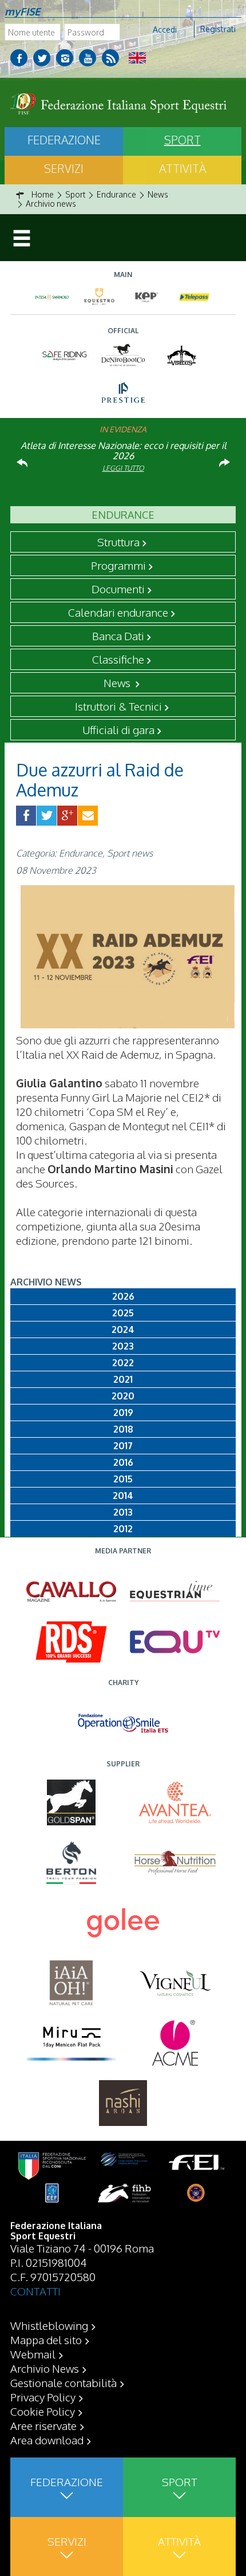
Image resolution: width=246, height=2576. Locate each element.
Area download (47, 2440)
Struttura (118, 542)
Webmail (33, 2354)
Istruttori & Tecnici (118, 706)
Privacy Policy (43, 2397)
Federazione (64, 140)
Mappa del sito (46, 2340)
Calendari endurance (118, 612)
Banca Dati (118, 636)
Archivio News (45, 2368)
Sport (182, 140)
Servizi (64, 168)
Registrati (218, 29)
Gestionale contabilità (64, 2382)
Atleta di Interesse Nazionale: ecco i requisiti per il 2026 (123, 451)
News (118, 683)
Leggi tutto (123, 468)
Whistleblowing (49, 2325)
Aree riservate (43, 2425)
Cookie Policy (43, 2411)
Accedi (165, 29)
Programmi (118, 565)
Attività (182, 168)
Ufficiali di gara (118, 729)
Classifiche (118, 659)
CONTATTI (35, 2291)
